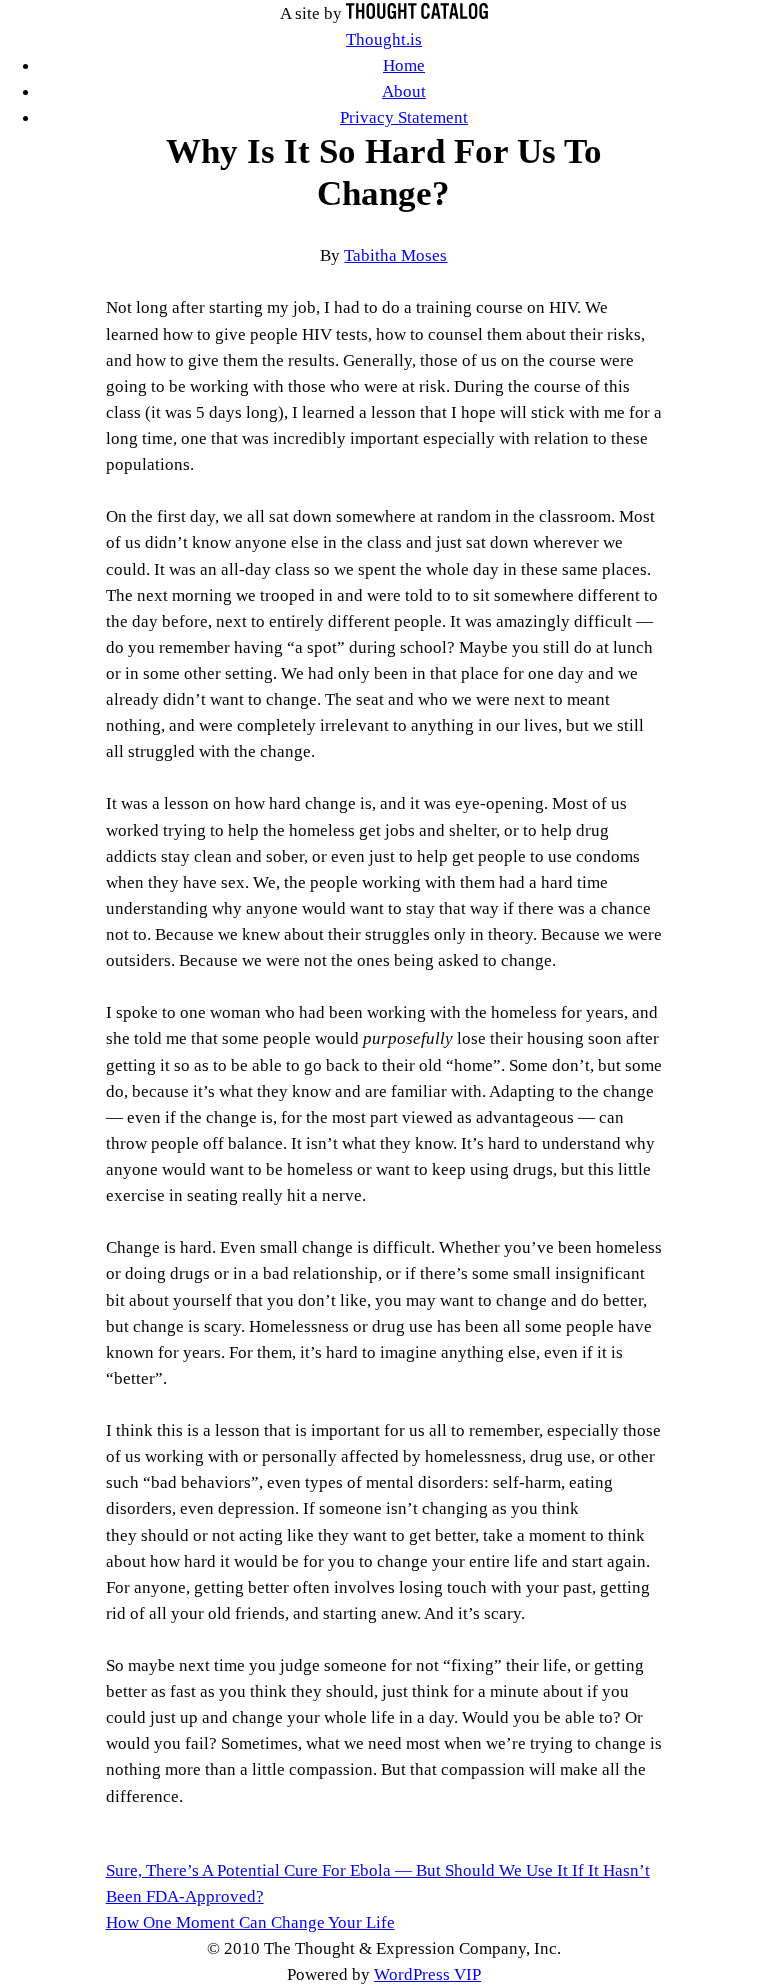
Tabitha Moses (395, 255)
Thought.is (384, 39)
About (404, 91)
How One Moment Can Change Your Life (250, 1922)
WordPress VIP (427, 1974)
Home (404, 65)
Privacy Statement (404, 117)
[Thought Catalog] (417, 13)
